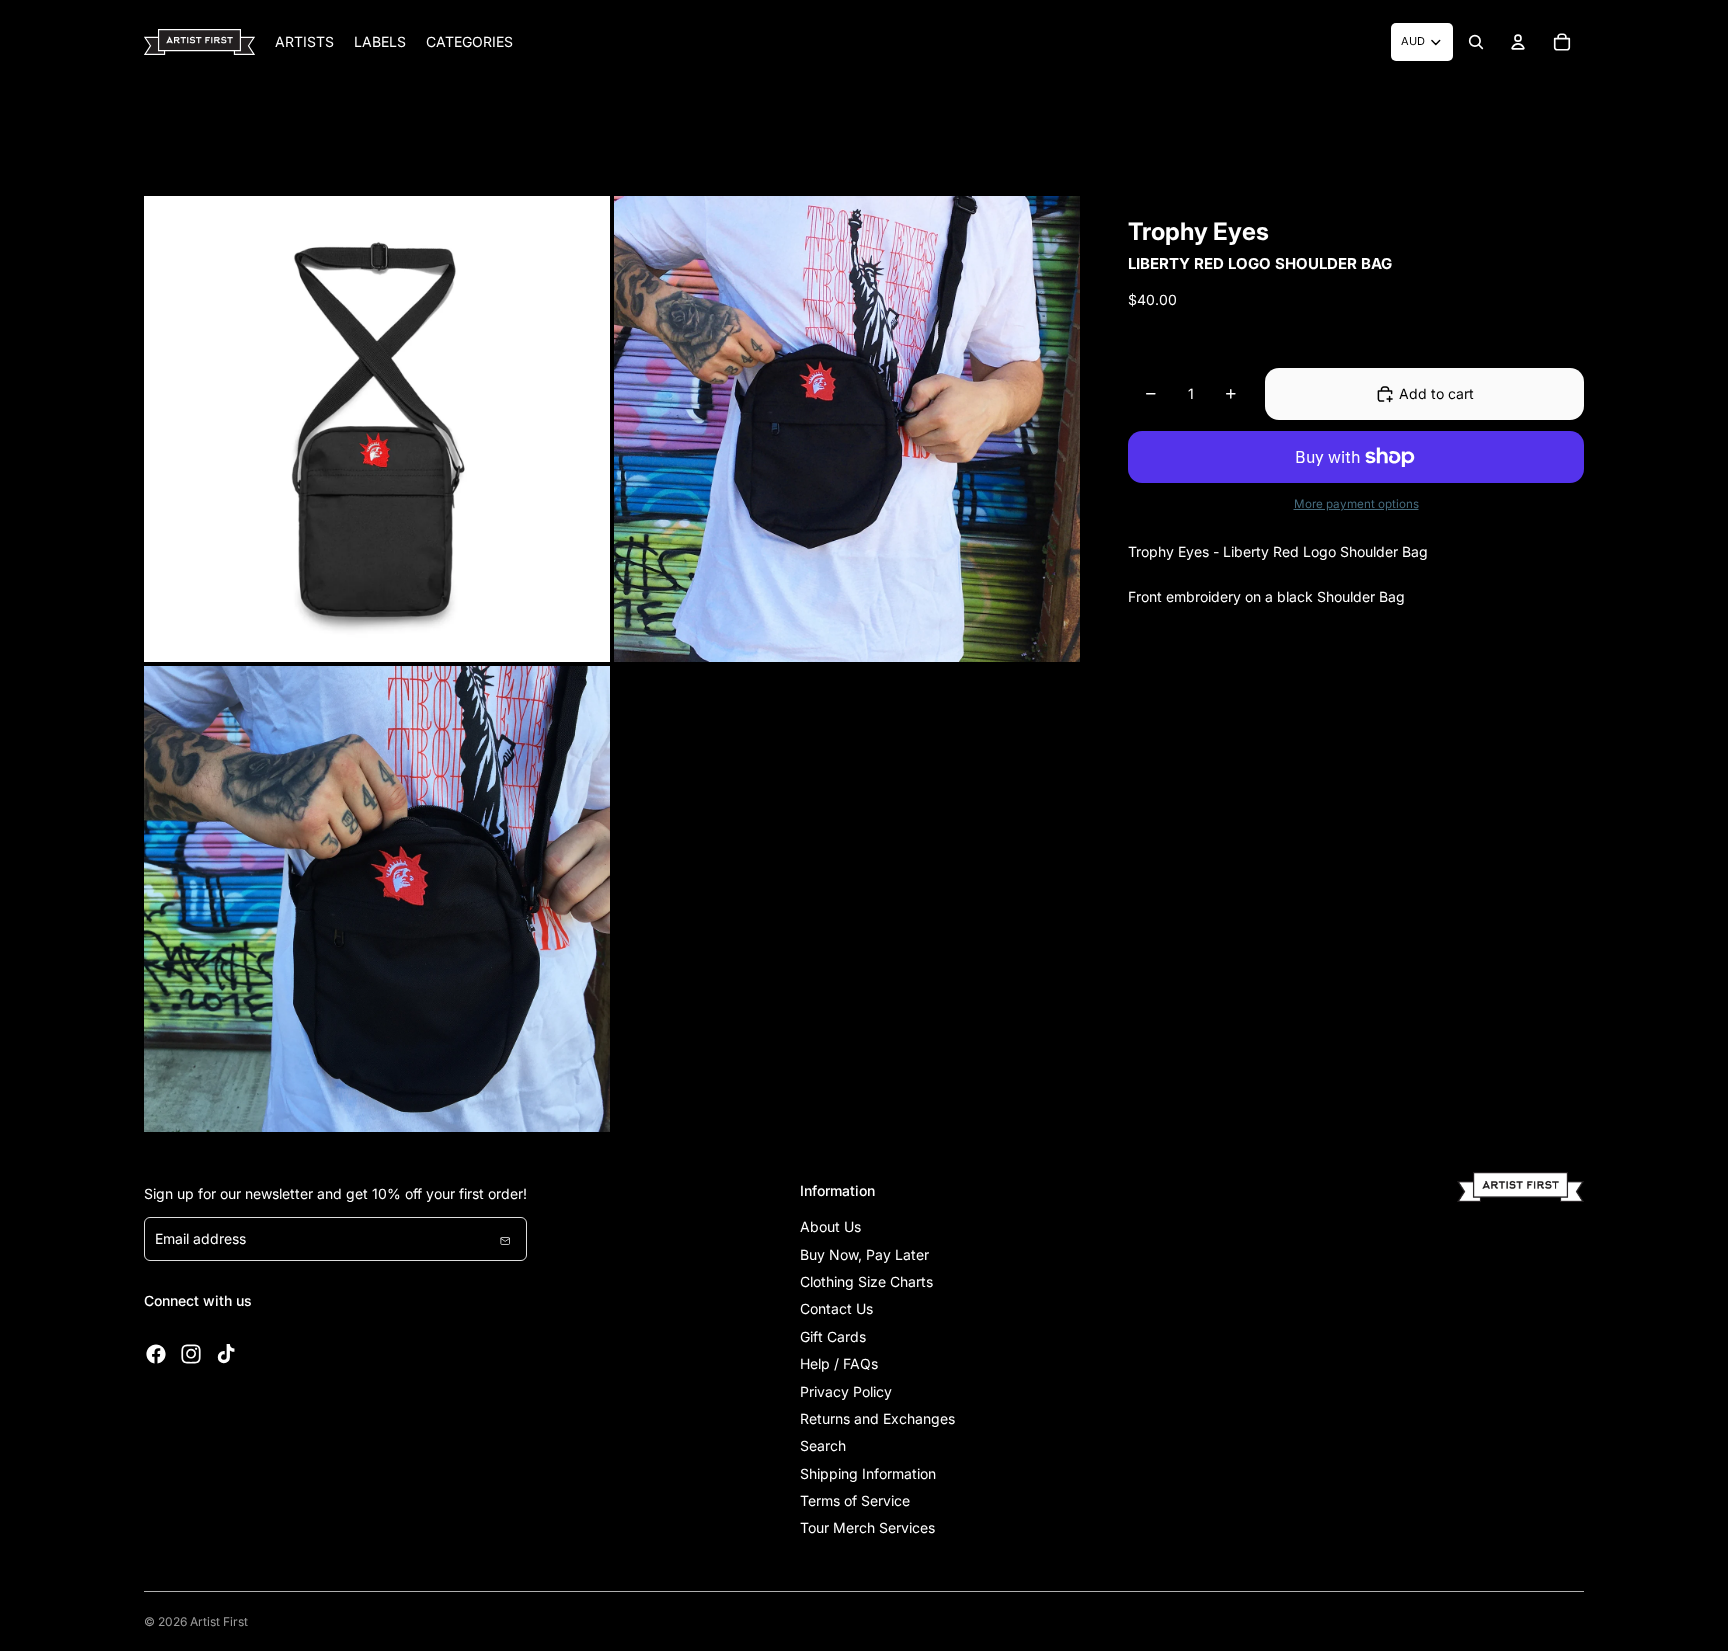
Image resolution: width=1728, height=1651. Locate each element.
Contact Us (836, 1308)
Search (823, 1445)
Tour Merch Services (867, 1527)
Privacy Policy (846, 1391)
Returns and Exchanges (877, 1418)
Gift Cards (833, 1336)
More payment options (1356, 504)
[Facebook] (156, 1354)
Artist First (219, 1621)
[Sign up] (505, 1239)
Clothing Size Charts (866, 1281)
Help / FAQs (839, 1363)
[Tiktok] (226, 1354)
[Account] (1518, 42)
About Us (830, 1226)
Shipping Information (868, 1473)
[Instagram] (191, 1354)
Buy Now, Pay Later (864, 1254)
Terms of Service (855, 1500)
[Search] (1476, 42)
